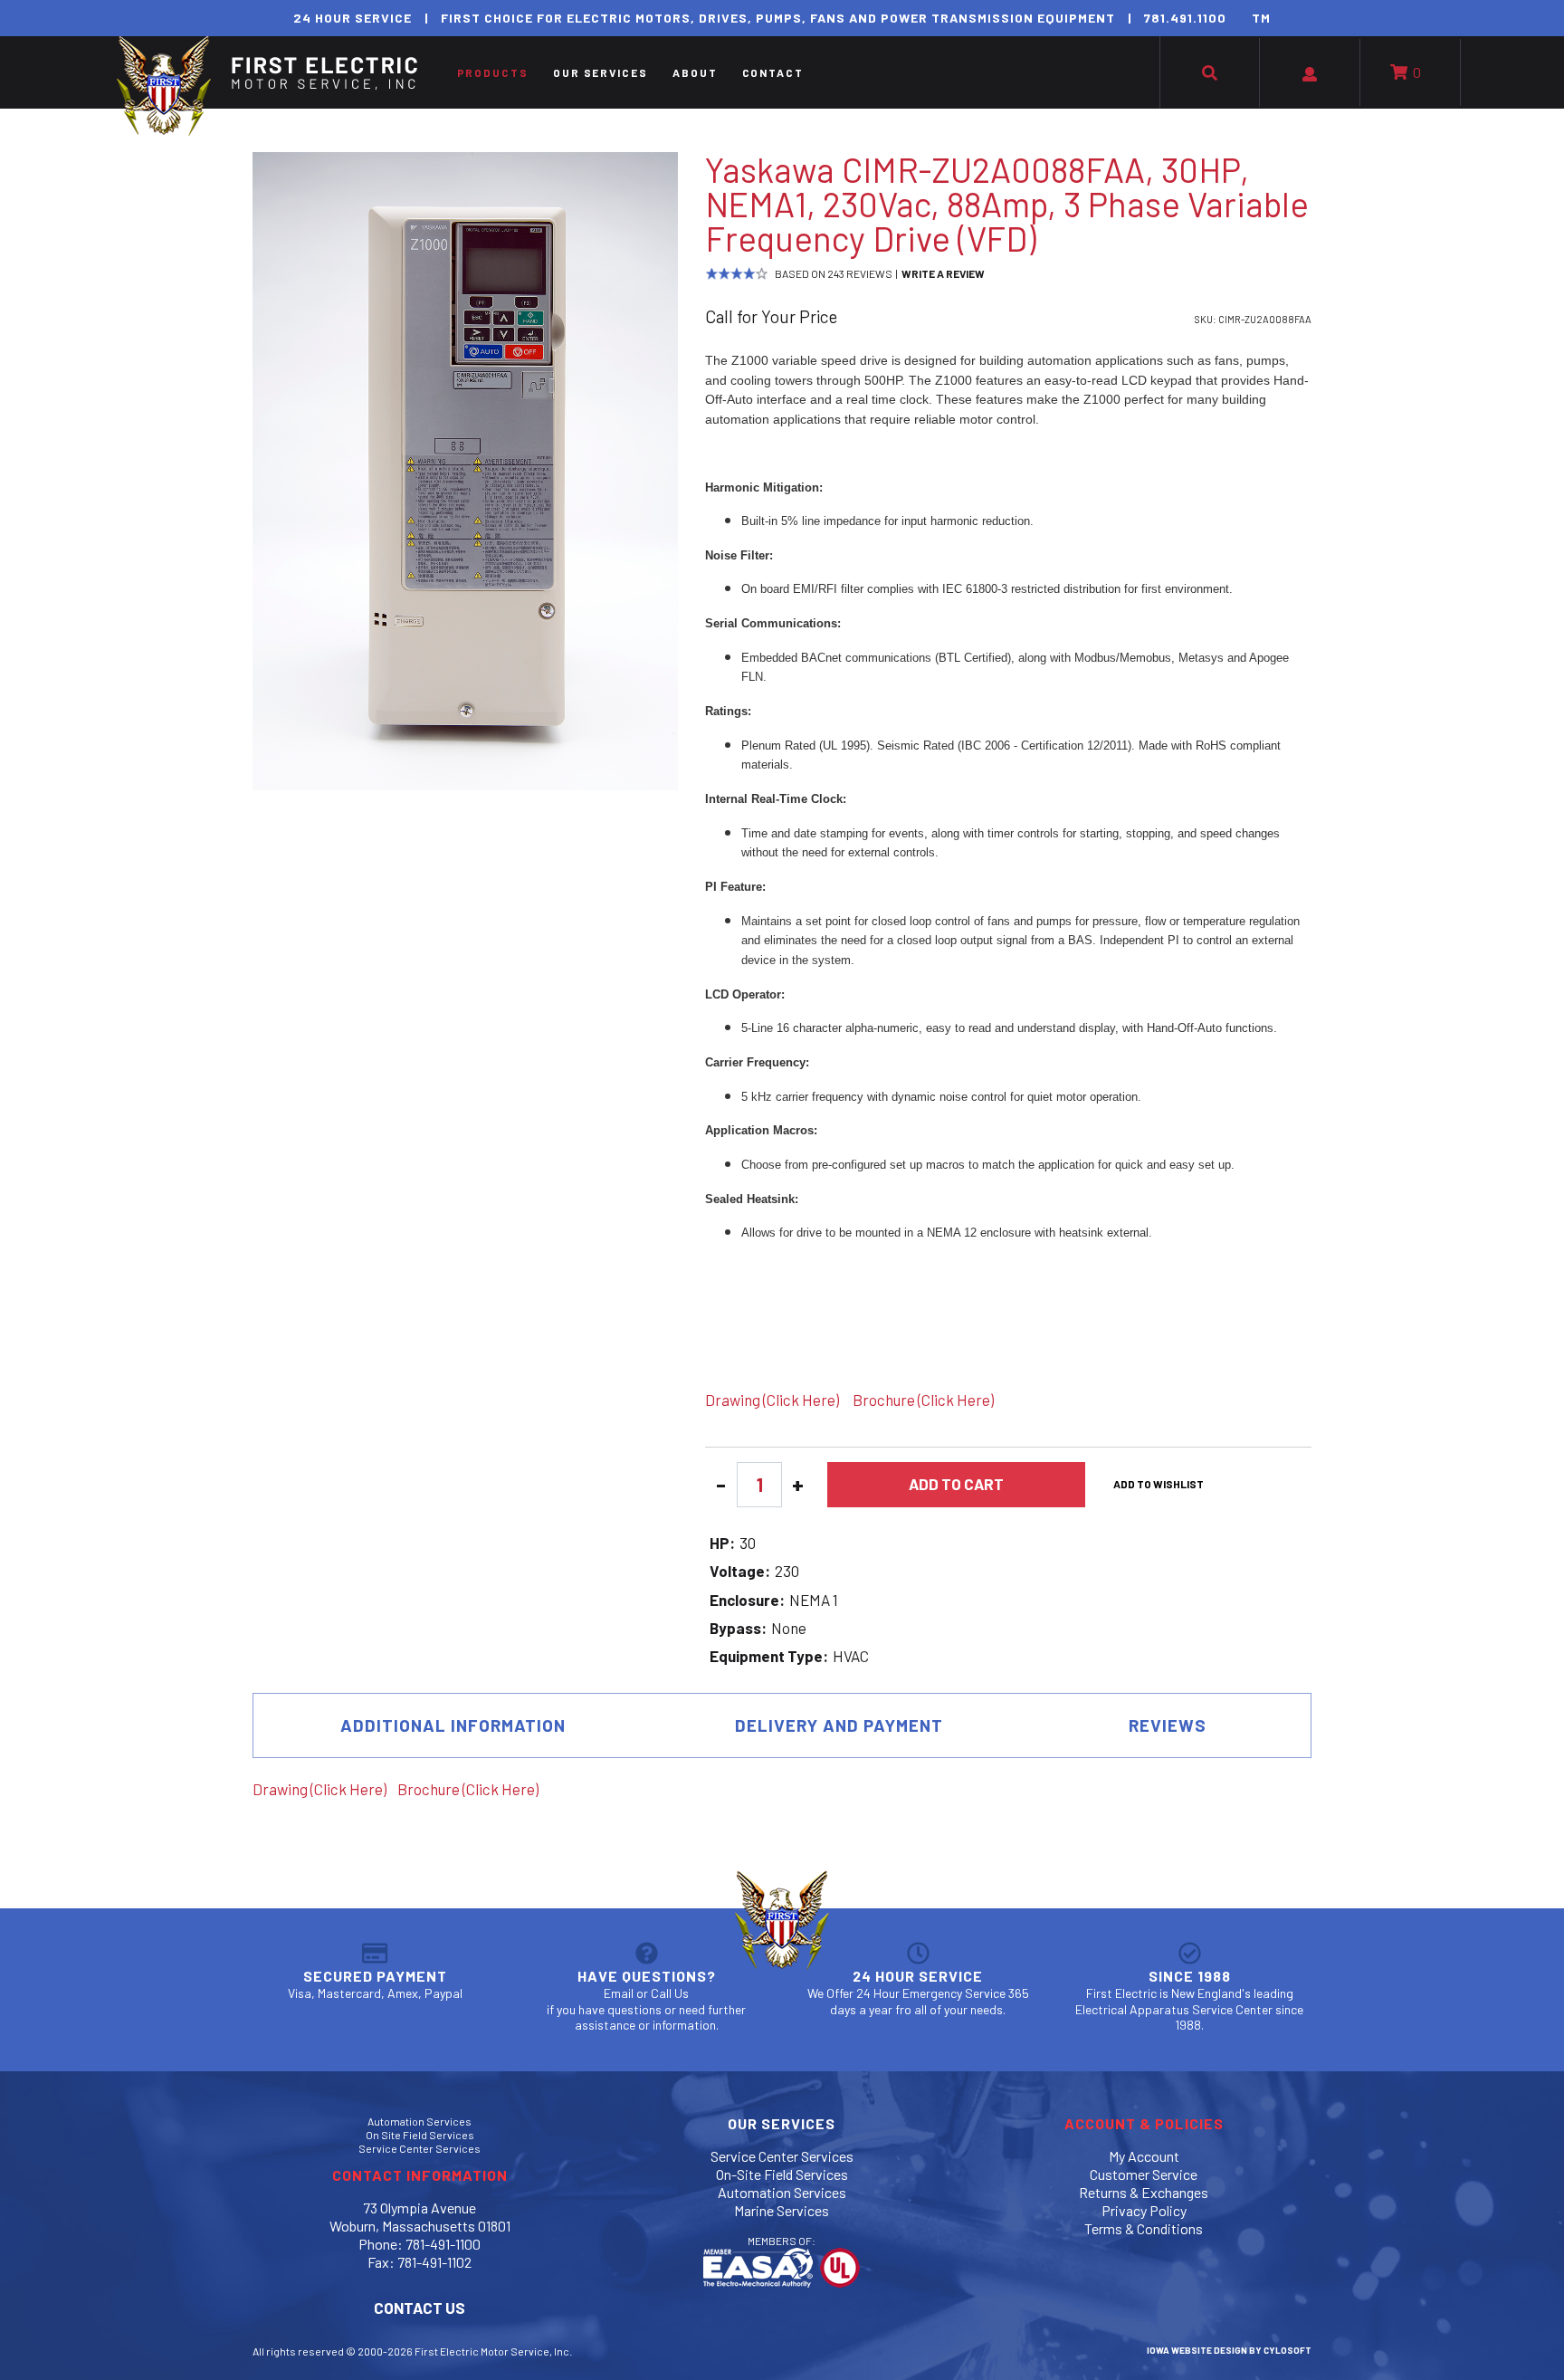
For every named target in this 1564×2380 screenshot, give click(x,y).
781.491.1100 (1185, 18)
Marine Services (782, 2210)
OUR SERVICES (782, 2123)
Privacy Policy (1144, 2210)
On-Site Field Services (782, 2174)
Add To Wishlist (1159, 1484)
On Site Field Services (420, 2135)
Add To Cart (956, 1484)
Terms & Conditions (1144, 2228)
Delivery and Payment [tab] (839, 1725)
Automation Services (420, 2121)
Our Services (601, 72)
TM (1261, 18)
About (695, 72)
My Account (1144, 2156)
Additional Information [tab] (453, 1725)
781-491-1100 (443, 2244)
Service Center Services (420, 2148)
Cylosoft (1287, 2350)
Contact (773, 72)
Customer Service (1144, 2174)
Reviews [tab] (1168, 1725)
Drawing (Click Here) (772, 1400)
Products (493, 72)
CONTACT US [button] (420, 2308)
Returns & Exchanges (1144, 2192)
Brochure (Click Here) (923, 1400)
